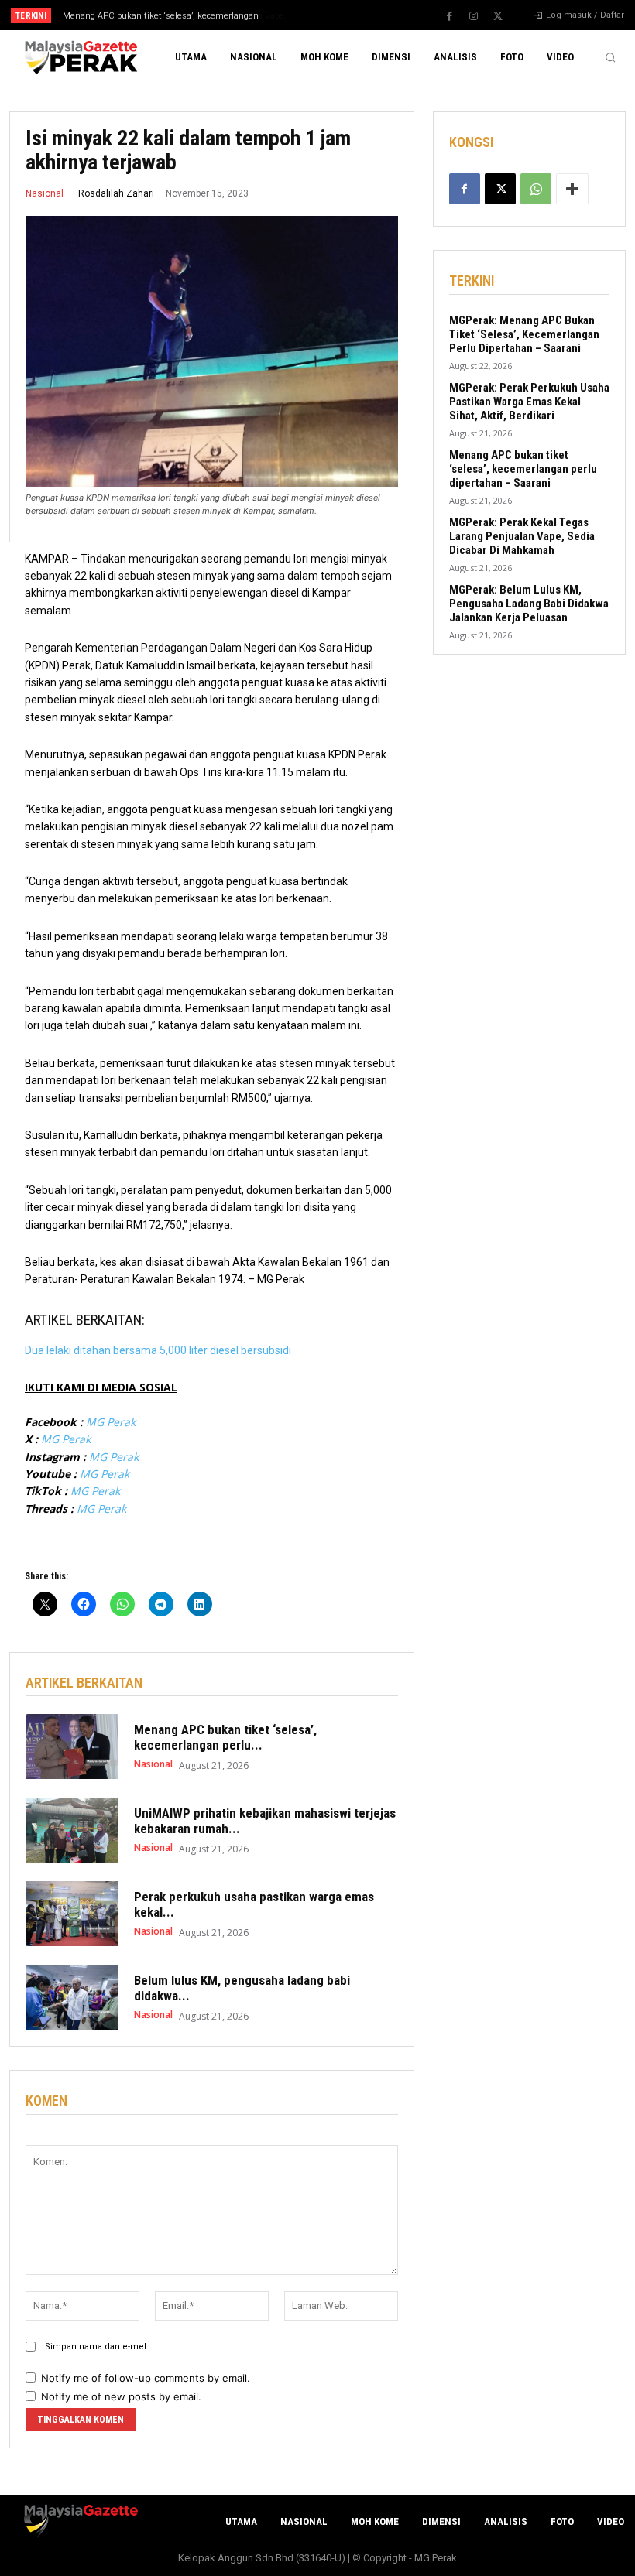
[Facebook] (450, 16)
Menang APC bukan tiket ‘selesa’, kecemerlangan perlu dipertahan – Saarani (523, 469)
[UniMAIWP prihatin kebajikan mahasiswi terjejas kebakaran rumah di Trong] (72, 1830)
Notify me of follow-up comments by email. (146, 2378)
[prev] (325, 15)
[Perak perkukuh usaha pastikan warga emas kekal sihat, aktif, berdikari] (72, 1914)
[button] (610, 57)
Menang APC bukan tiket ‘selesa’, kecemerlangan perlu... (225, 1737)
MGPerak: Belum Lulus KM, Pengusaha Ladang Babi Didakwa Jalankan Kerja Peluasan (529, 604)
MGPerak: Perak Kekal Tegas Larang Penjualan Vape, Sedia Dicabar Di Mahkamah (522, 536)
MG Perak (111, 1422)
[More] (572, 189)
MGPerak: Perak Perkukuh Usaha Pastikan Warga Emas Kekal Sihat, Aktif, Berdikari (529, 402)
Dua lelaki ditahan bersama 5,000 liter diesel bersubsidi (158, 1350)
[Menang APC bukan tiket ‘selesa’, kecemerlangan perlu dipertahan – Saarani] (72, 1746)
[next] (350, 15)
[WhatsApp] (536, 189)
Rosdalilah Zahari (116, 193)
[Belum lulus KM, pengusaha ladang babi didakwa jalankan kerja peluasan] (72, 1997)
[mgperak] (79, 58)
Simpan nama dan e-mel (96, 2347)
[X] (498, 16)
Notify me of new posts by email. (121, 2396)
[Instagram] (474, 16)
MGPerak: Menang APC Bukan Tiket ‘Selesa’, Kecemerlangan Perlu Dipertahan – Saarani (524, 334)
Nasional (45, 193)
